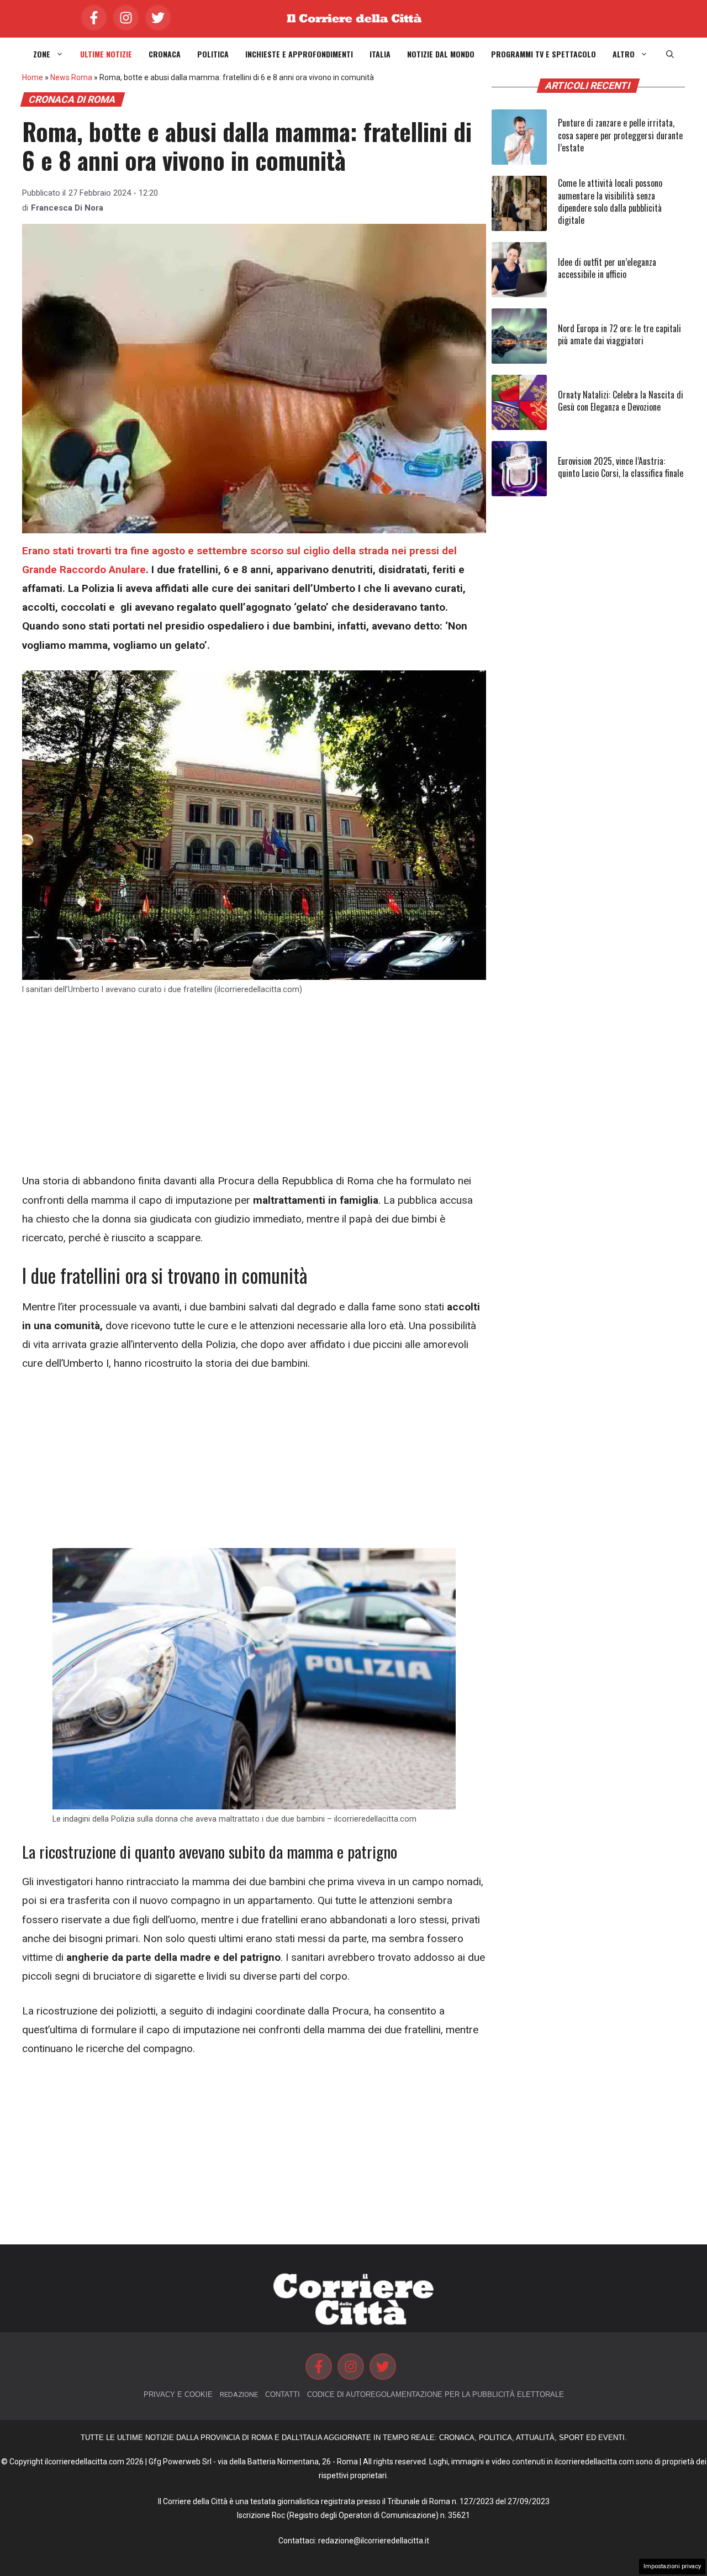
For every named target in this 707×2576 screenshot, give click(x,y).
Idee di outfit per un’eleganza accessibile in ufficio (607, 268)
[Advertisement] (254, 1090)
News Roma (71, 77)
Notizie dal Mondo (441, 54)
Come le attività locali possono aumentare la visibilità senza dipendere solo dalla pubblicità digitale (610, 201)
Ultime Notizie (106, 54)
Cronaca (165, 54)
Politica (213, 54)
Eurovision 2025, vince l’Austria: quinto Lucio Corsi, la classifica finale (621, 467)
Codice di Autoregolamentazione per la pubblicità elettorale (436, 2394)
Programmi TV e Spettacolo (544, 54)
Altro (624, 54)
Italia (380, 54)
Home (33, 77)
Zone (42, 54)
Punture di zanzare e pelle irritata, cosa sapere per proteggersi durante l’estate (620, 135)
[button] (670, 54)
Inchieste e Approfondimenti (299, 54)
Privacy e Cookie (178, 2394)
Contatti (283, 2394)
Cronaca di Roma (72, 99)
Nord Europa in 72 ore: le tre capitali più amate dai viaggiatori (619, 334)
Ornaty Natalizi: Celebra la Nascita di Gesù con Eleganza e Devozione (621, 401)
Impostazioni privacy (672, 2566)
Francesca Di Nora (67, 208)
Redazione (239, 2394)
